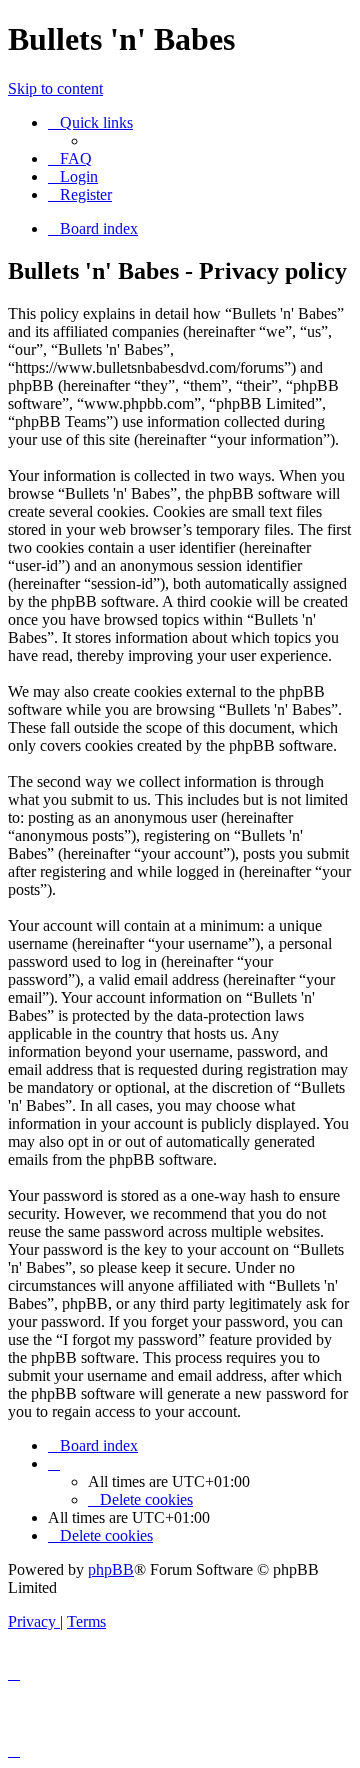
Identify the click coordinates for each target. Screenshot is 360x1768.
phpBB (111, 1569)
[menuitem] (70, 158)
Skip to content (55, 88)
